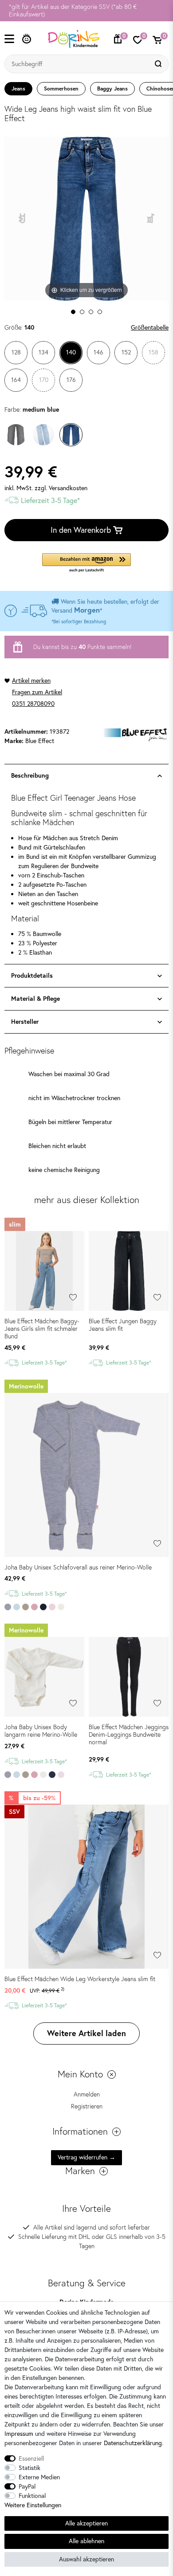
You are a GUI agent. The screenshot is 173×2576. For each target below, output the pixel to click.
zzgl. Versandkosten (61, 488)
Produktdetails (32, 975)
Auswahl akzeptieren (86, 2559)
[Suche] (159, 64)
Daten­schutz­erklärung (133, 2443)
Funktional (32, 2496)
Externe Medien (39, 2477)
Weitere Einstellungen (33, 2505)
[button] (86, 563)
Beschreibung (30, 775)
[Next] (151, 218)
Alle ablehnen (86, 2541)
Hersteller (25, 1022)
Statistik (29, 2468)
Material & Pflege (35, 999)
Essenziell (31, 2458)
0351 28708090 (33, 704)
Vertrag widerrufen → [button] (86, 2157)
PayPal (27, 2486)
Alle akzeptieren (86, 2523)
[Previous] (22, 218)
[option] (86, 11)
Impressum (19, 2434)
